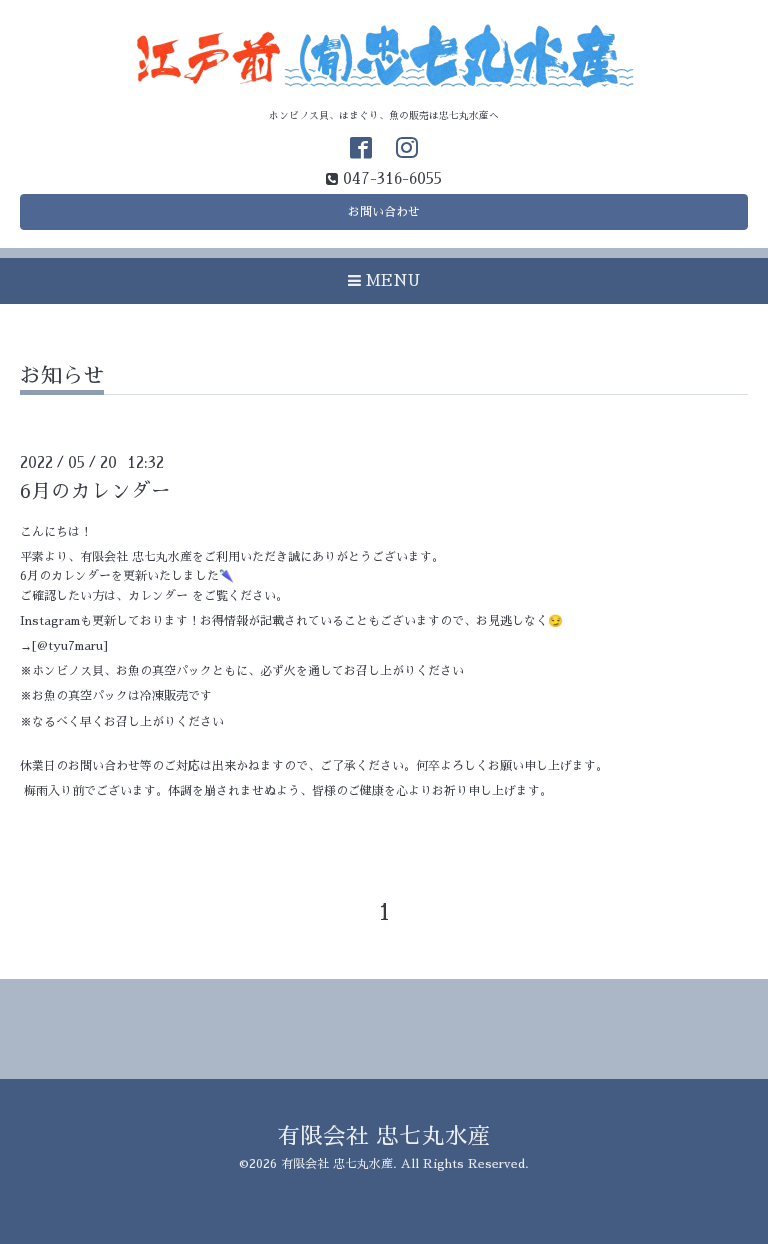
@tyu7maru (70, 646)
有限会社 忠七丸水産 (384, 1136)
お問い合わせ (384, 212)
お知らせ (62, 375)
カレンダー (158, 596)
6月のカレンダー (95, 491)
